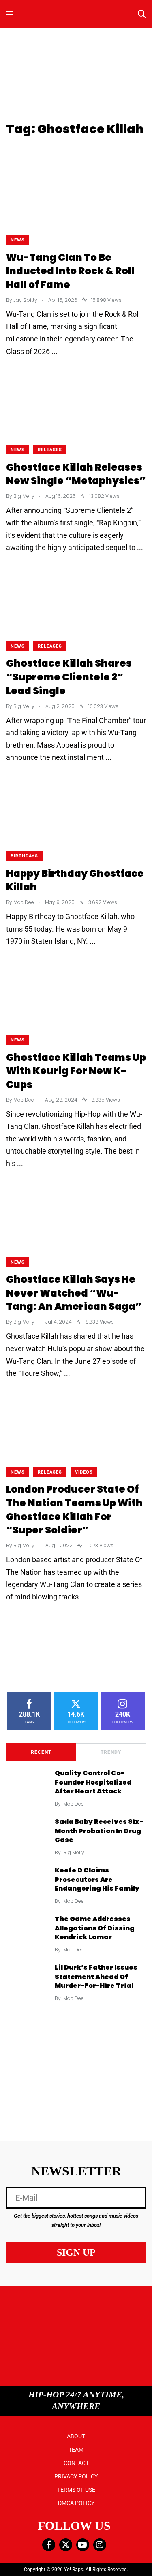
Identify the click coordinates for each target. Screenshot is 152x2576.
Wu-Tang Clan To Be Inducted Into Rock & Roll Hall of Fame (70, 271)
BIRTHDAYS (24, 856)
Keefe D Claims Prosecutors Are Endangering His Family (97, 1880)
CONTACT (76, 2463)
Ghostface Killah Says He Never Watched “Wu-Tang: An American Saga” (74, 1293)
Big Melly (74, 1852)
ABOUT (76, 2436)
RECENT (41, 1752)
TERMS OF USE (76, 2490)
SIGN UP (76, 2252)
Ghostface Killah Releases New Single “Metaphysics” (76, 474)
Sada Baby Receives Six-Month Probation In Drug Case (99, 1831)
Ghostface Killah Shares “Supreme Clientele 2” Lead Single (69, 677)
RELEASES (50, 450)
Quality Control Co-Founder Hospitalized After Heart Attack (93, 1782)
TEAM (76, 2450)
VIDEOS (84, 1472)
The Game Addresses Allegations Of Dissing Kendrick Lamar (95, 1928)
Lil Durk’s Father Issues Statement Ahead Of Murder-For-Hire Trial (96, 1977)
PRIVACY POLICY (76, 2476)
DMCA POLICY (76, 2503)
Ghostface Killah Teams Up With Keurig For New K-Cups (76, 1071)
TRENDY (111, 1752)
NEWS (18, 240)
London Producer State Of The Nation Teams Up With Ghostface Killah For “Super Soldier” (74, 1510)
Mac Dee (74, 1804)
